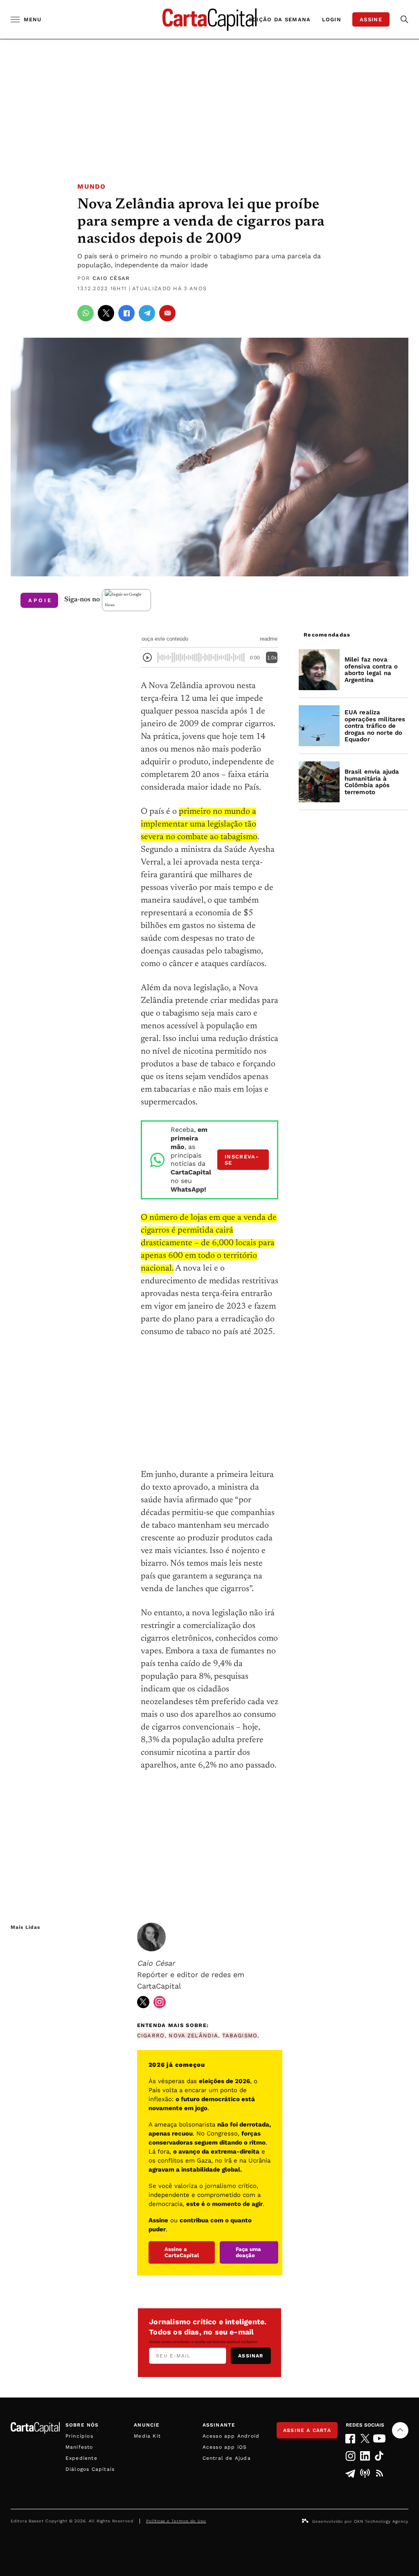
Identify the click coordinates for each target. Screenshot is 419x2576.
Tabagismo (240, 2035)
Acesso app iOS (225, 2447)
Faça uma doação (248, 2252)
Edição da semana (280, 19)
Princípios (79, 2436)
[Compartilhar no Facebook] (126, 313)
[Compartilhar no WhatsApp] (86, 313)
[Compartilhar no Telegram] (147, 313)
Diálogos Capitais (90, 2469)
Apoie (40, 600)
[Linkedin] (365, 2456)
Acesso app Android (231, 2436)
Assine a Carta (307, 2430)
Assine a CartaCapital (182, 2252)
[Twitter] (365, 2438)
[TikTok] (380, 2456)
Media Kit (147, 2436)
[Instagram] (350, 2456)
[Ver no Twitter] (143, 2002)
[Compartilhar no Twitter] (106, 313)
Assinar (251, 2356)
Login (332, 19)
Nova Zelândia (193, 2035)
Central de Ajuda (227, 2458)
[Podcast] (365, 2473)
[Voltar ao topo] (400, 2430)
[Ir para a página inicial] (209, 19)
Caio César (111, 278)
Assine (371, 19)
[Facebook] (350, 2439)
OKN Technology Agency (381, 2521)
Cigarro (151, 2035)
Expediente (81, 2458)
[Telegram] (350, 2473)
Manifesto (79, 2447)
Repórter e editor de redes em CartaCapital (191, 1974)
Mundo (91, 186)
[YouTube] (380, 2438)
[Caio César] (151, 1937)
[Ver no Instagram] (160, 2002)
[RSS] (380, 2473)
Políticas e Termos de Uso (176, 2521)
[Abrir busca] (404, 19)
